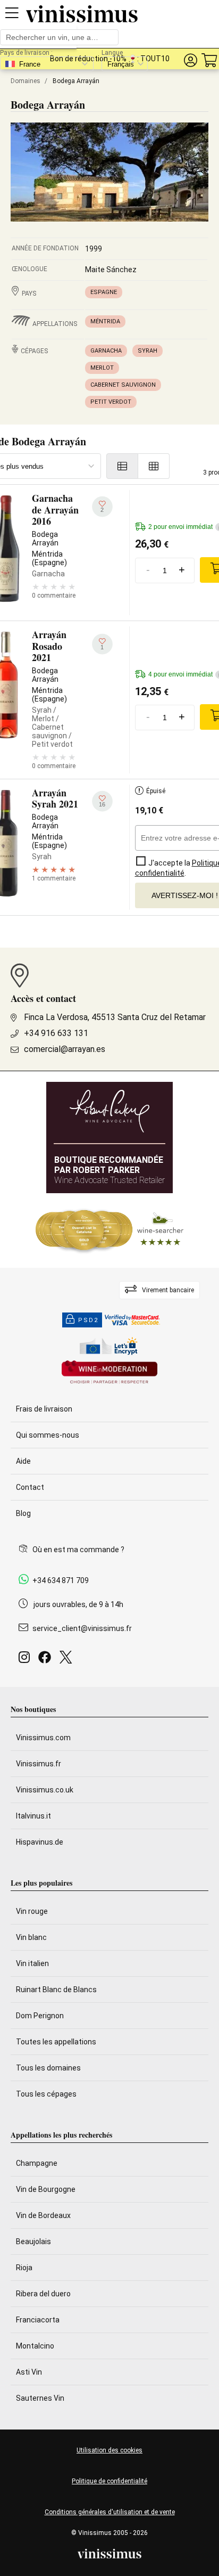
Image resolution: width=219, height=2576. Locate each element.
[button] (190, 60)
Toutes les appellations (56, 2042)
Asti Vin (29, 2372)
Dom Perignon (40, 2016)
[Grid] (154, 466)
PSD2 (88, 1320)
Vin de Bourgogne (46, 2189)
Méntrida (105, 321)
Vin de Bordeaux (43, 2215)
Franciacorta (38, 2320)
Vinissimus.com (43, 1738)
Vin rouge (32, 1911)
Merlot (102, 368)
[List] (122, 466)
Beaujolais (33, 2241)
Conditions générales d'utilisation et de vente (110, 2512)
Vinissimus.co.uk (45, 1790)
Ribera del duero (43, 2294)
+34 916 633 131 (56, 1033)
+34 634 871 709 (61, 1580)
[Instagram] (26, 1660)
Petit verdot (111, 402)
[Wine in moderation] (109, 1373)
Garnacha (106, 351)
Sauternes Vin (40, 2398)
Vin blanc (31, 1937)
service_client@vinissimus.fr (82, 1628)
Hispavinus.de (40, 1842)
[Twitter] (68, 1660)
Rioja (24, 2268)
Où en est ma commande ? (78, 1550)
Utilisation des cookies (109, 2450)
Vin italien (32, 1963)
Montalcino (35, 2346)
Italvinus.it (33, 1816)
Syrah (148, 351)
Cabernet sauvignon (123, 385)
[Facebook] (47, 1660)
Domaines (26, 81)
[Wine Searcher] (109, 1230)
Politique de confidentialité (109, 2481)
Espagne (104, 292)
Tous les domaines (48, 2068)
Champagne (37, 2163)
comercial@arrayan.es (65, 1049)
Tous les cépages (46, 2094)
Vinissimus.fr (39, 1764)
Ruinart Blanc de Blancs (56, 1990)
